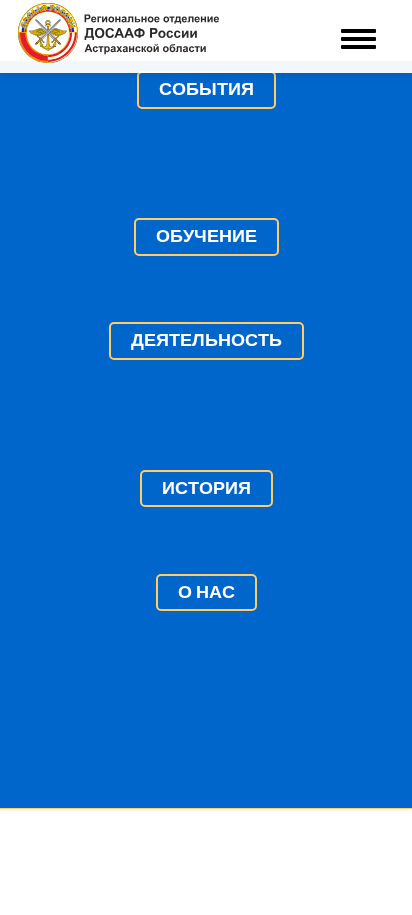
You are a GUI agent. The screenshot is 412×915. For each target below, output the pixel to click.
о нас (206, 592)
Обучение (206, 236)
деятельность (206, 340)
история (206, 488)
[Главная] (118, 36)
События (206, 89)
